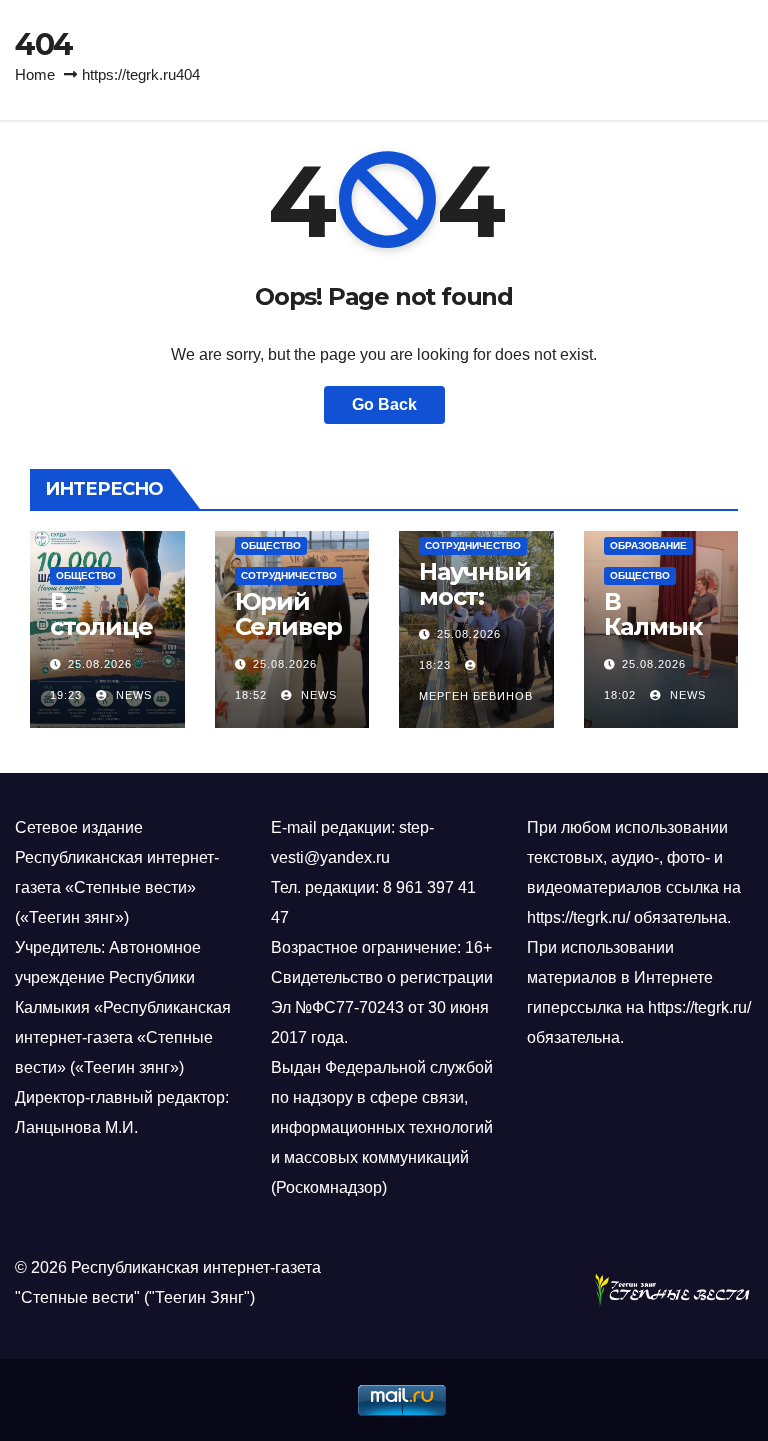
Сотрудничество (289, 575)
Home (35, 74)
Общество (86, 575)
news (132, 695)
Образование (648, 545)
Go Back (384, 404)
